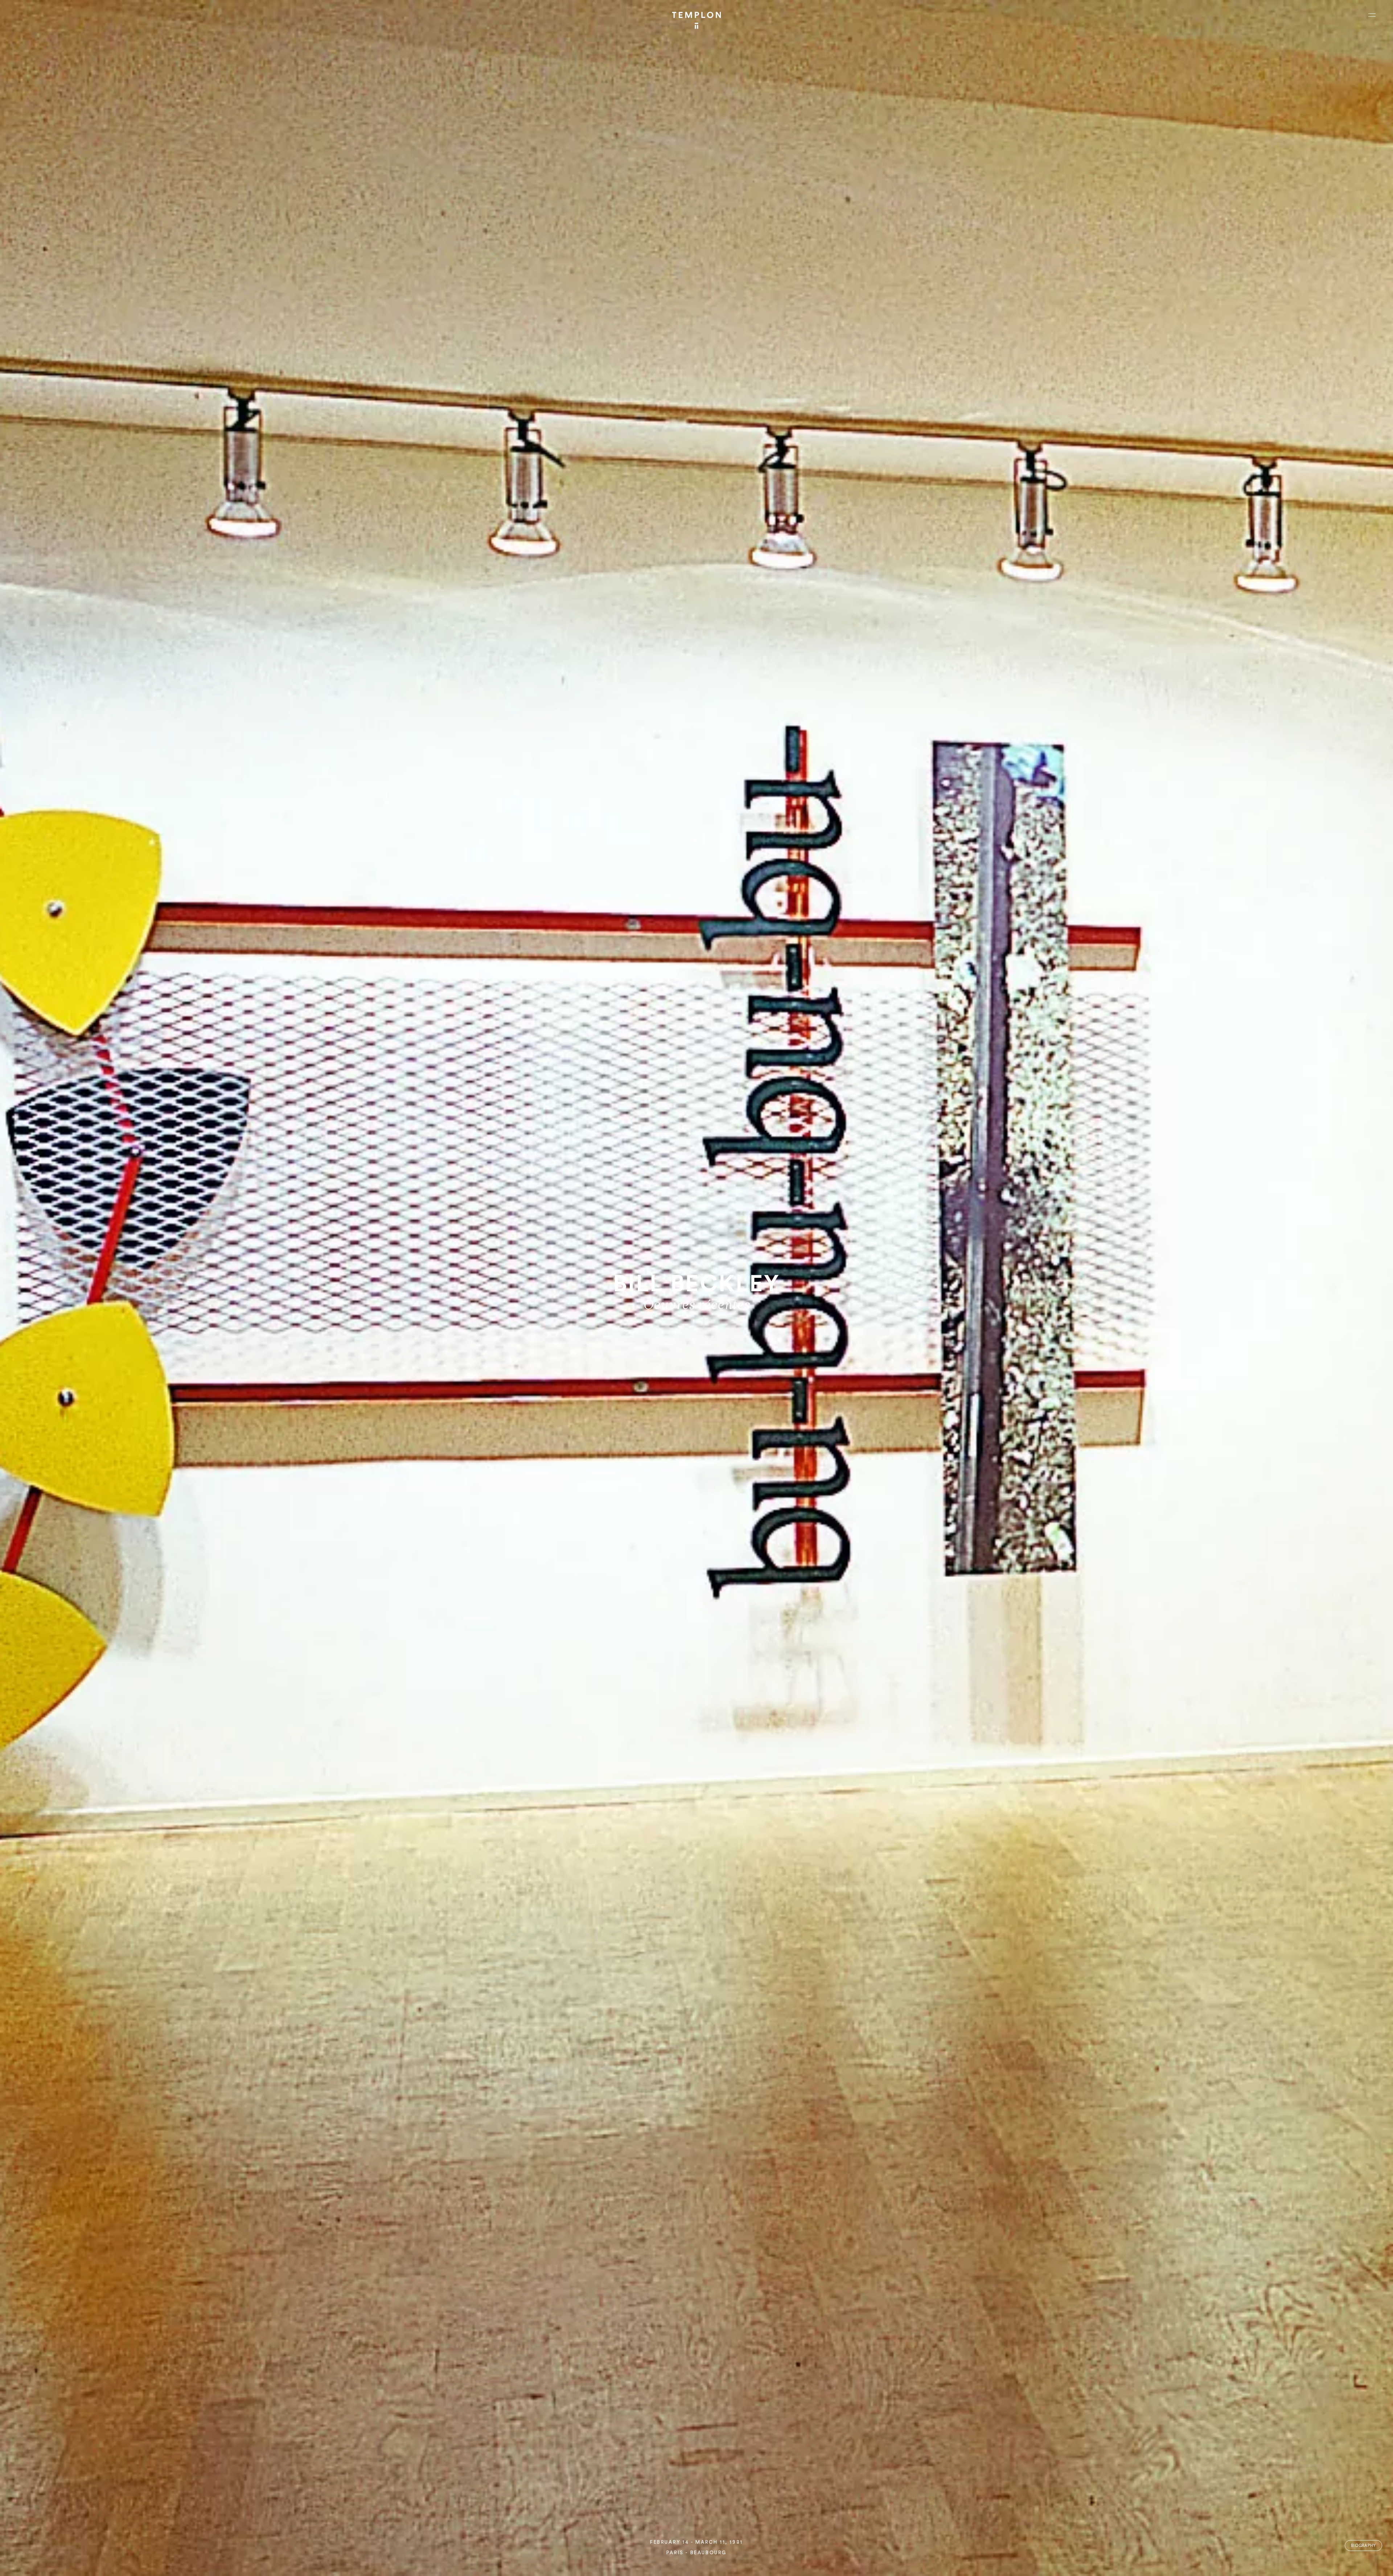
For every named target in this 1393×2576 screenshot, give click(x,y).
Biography (1363, 2546)
